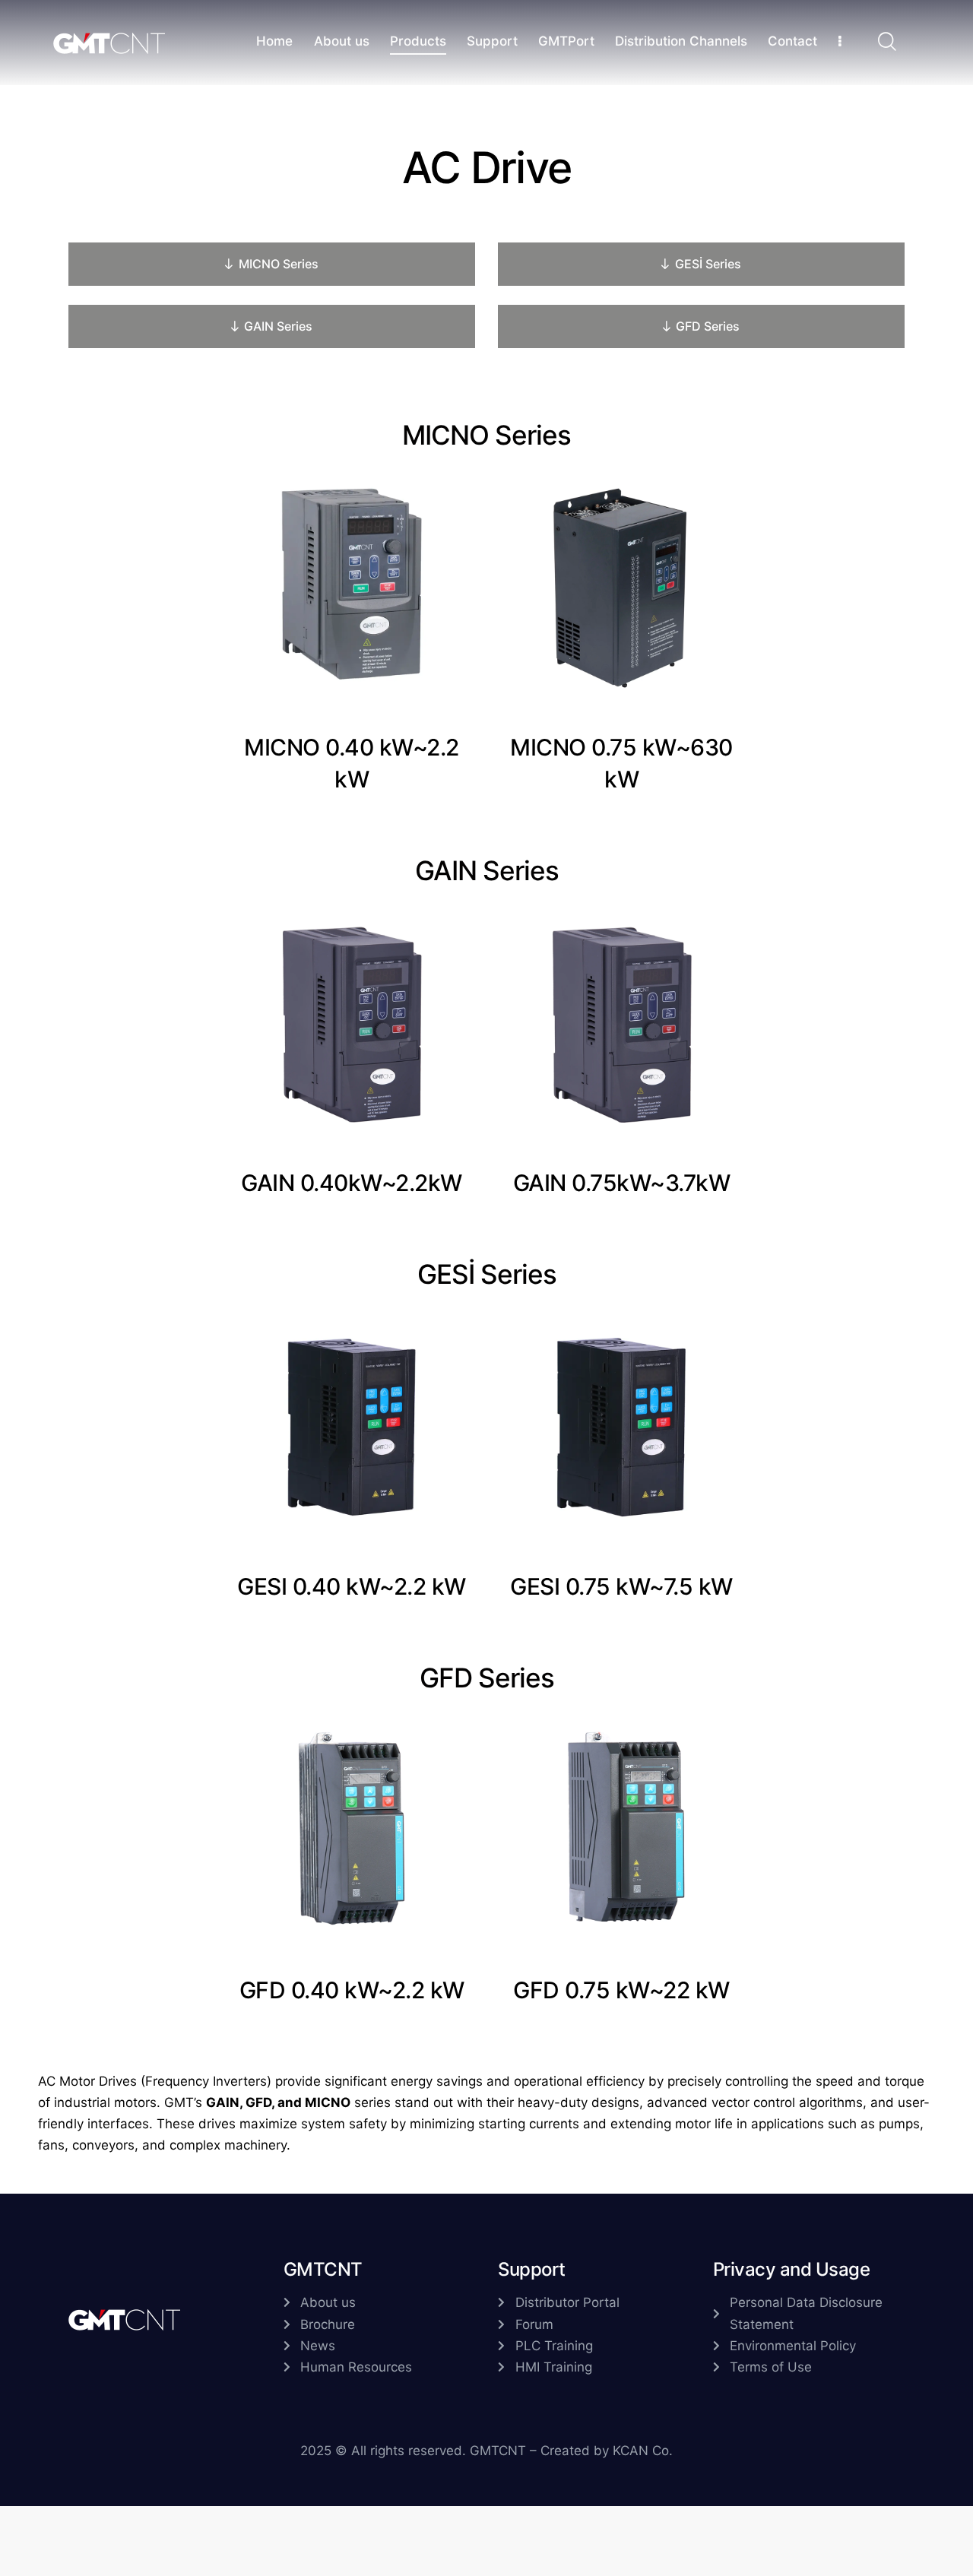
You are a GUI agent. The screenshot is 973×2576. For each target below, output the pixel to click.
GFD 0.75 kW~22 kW (621, 1990)
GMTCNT (498, 2451)
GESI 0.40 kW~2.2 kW (352, 1586)
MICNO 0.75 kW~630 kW (621, 763)
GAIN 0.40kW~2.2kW (352, 1183)
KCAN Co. (643, 2451)
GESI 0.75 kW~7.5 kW (621, 1586)
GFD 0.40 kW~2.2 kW (352, 1990)
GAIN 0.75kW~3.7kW (622, 1183)
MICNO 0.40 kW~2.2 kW (352, 763)
